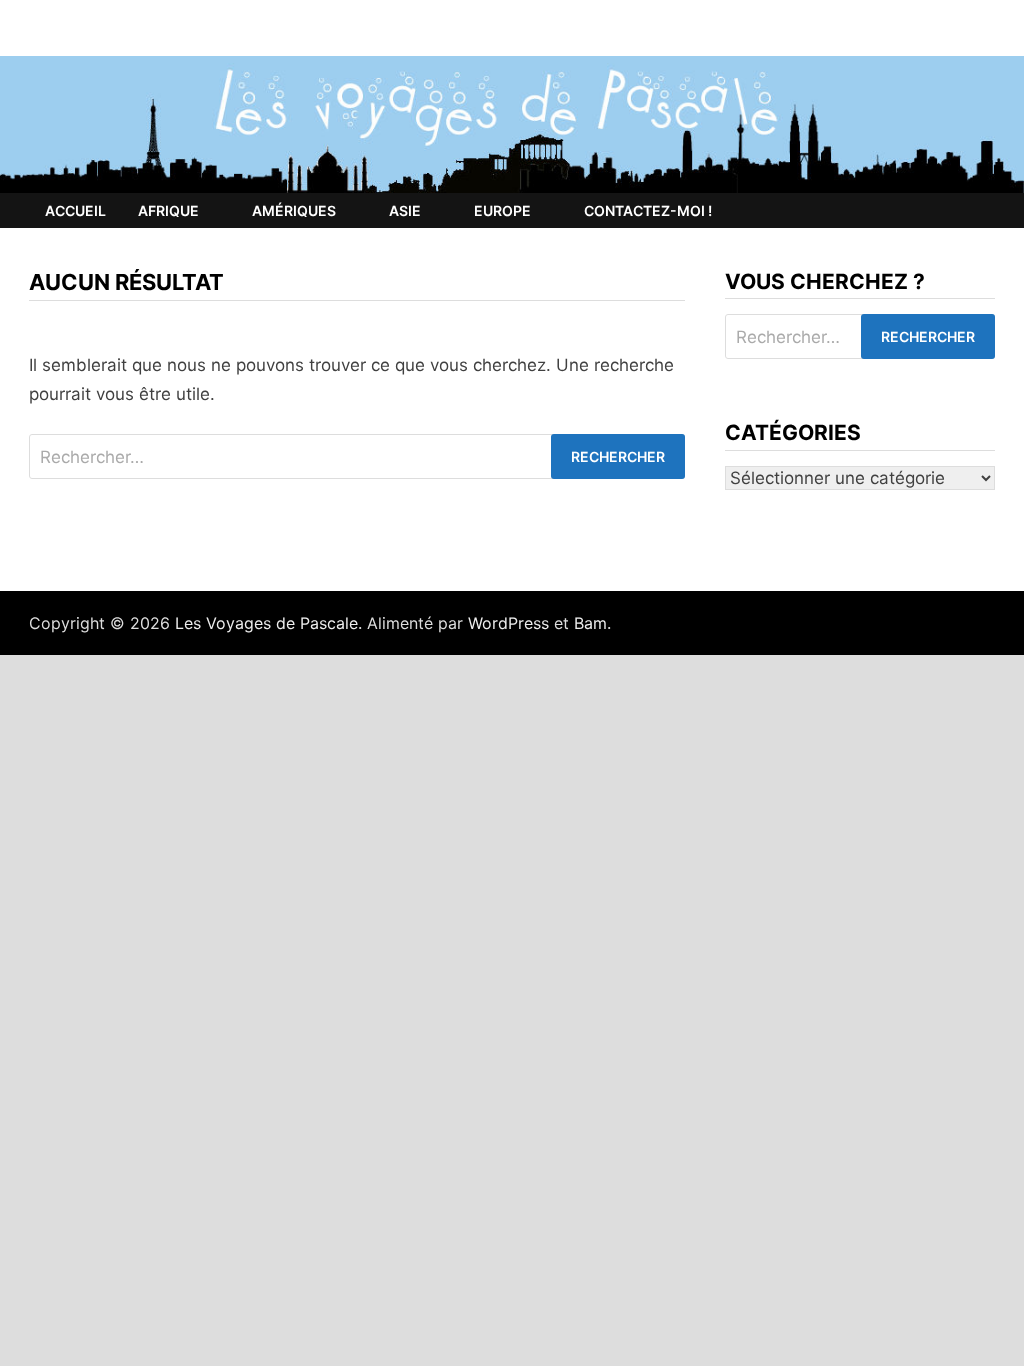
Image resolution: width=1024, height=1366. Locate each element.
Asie (405, 210)
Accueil (75, 210)
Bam (590, 623)
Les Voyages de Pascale (266, 623)
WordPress (508, 623)
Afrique (168, 210)
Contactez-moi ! (648, 210)
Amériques (294, 210)
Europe (502, 210)
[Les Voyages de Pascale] (512, 123)
